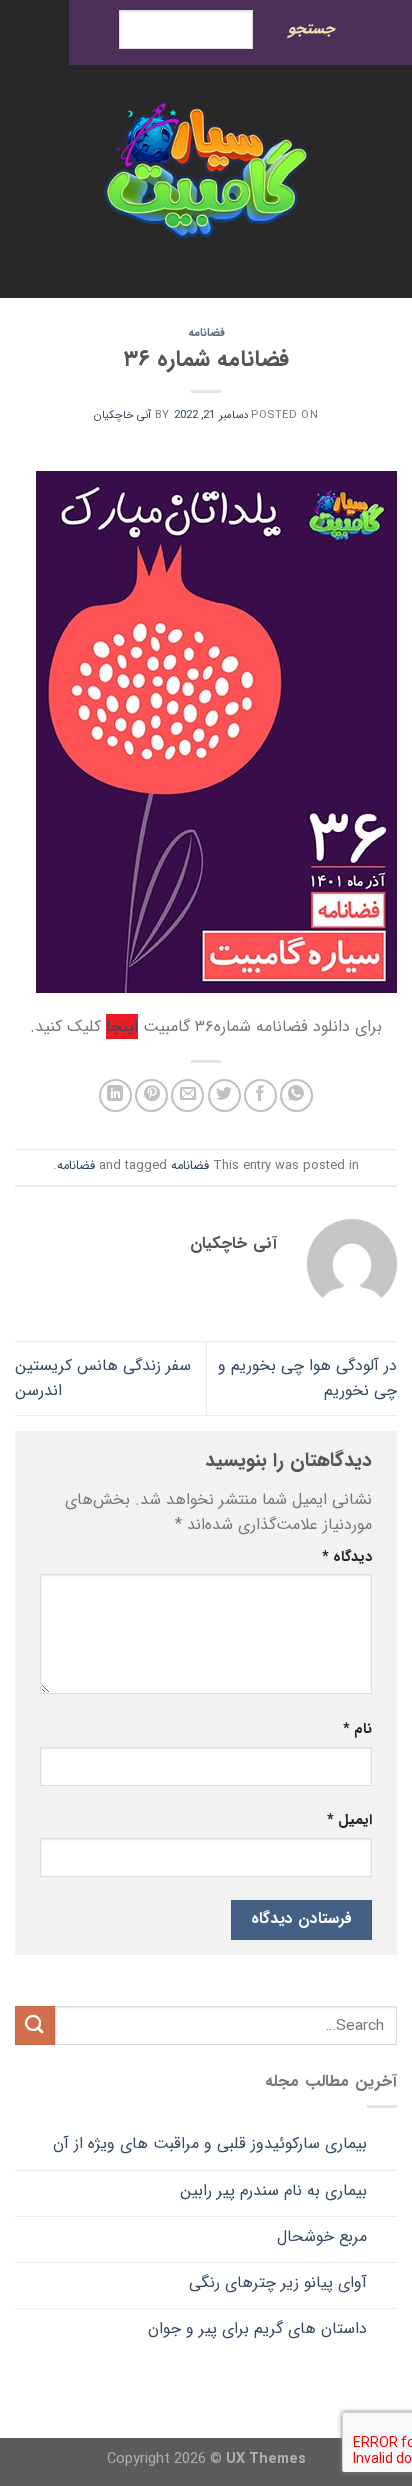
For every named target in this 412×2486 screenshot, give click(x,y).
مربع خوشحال (322, 2236)
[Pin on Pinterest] (151, 1095)
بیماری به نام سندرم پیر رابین (273, 2190)
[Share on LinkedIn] (115, 1095)
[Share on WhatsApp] (296, 1095)
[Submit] (35, 2025)
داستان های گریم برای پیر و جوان (257, 2328)
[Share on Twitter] (224, 1095)
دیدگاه (347, 1557)
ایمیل (349, 1820)
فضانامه (206, 333)
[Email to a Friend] (187, 1095)
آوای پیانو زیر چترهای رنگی (278, 2282)
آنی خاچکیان (123, 415)
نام (357, 1729)
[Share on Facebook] (260, 1095)
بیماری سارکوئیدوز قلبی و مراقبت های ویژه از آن (210, 2143)
